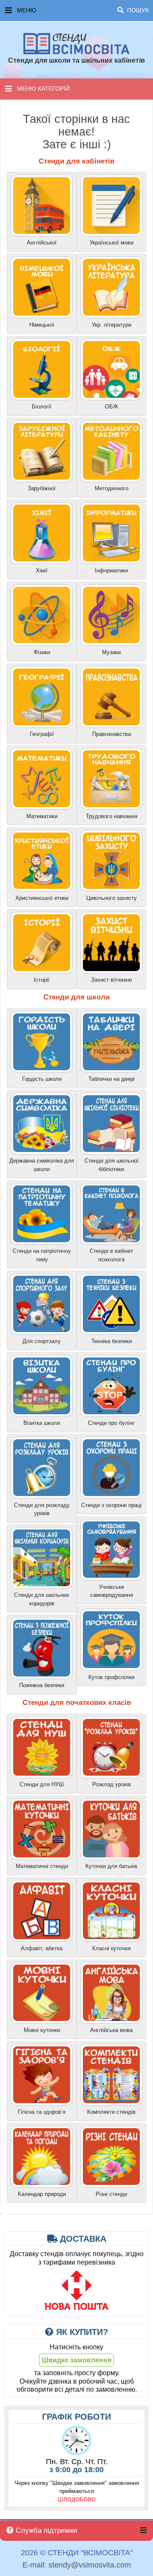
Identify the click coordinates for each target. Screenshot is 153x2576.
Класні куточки (111, 1948)
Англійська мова (111, 2030)
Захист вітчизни (111, 980)
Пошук (137, 10)
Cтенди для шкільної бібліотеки (112, 1165)
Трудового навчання (112, 816)
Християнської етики (42, 898)
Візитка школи (42, 1423)
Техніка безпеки (112, 1341)
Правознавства (112, 734)
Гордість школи (42, 1079)
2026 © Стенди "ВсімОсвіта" (77, 2553)
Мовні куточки (42, 2030)
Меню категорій (43, 89)
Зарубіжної (42, 488)
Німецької (42, 325)
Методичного (112, 488)
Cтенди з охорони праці (111, 1505)
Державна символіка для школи (42, 1165)
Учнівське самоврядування (112, 1591)
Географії (42, 734)
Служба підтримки (45, 2530)
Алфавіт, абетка (42, 1948)
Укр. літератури (112, 325)
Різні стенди (111, 2194)
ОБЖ (112, 407)
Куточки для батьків (111, 1866)
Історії (42, 980)
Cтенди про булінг (111, 1423)
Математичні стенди (42, 1866)
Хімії (42, 570)
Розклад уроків (112, 1784)
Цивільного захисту (112, 898)
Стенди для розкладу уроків (42, 1509)
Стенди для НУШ (42, 1784)
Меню (83, 10)
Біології (42, 407)
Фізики (42, 652)
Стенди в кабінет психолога (111, 1255)
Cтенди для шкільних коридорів (42, 1599)
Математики (42, 816)
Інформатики (111, 570)
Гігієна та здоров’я (42, 2112)
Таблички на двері (112, 1079)
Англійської (42, 243)
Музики (111, 652)
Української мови (112, 243)
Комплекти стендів (111, 2112)
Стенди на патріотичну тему (42, 1255)
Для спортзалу (42, 1341)
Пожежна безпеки (42, 1685)
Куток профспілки (111, 1677)
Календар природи (42, 2194)
